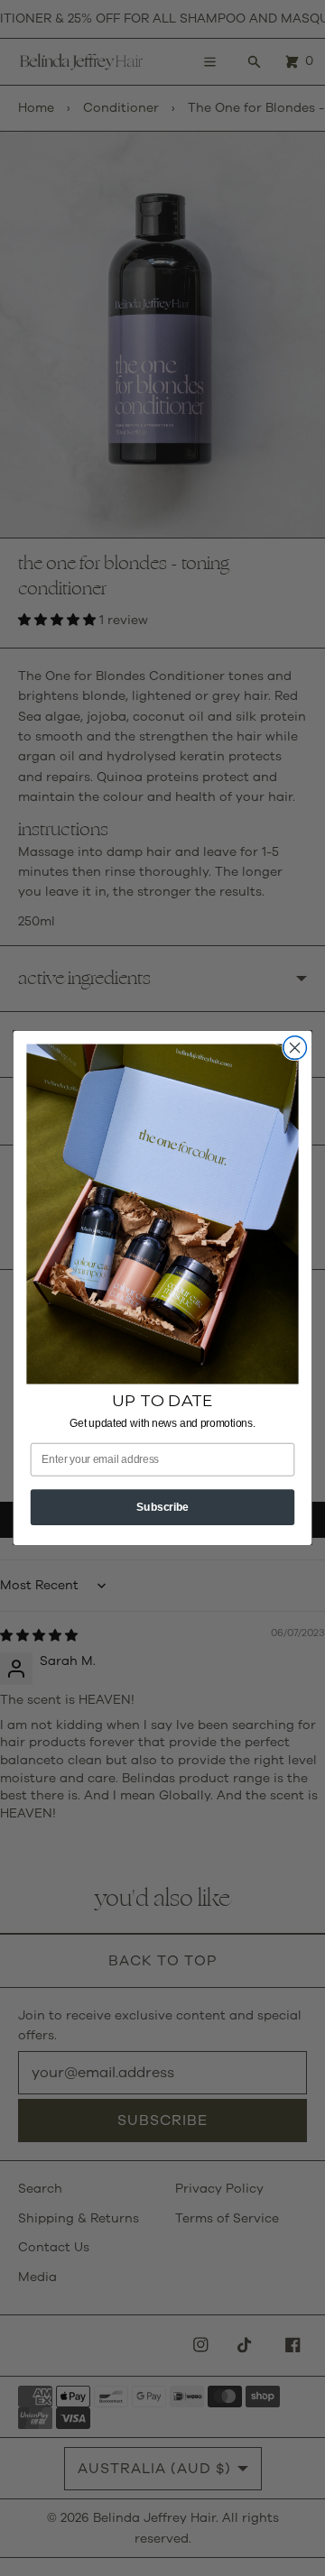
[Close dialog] (295, 1048)
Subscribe (162, 1506)
